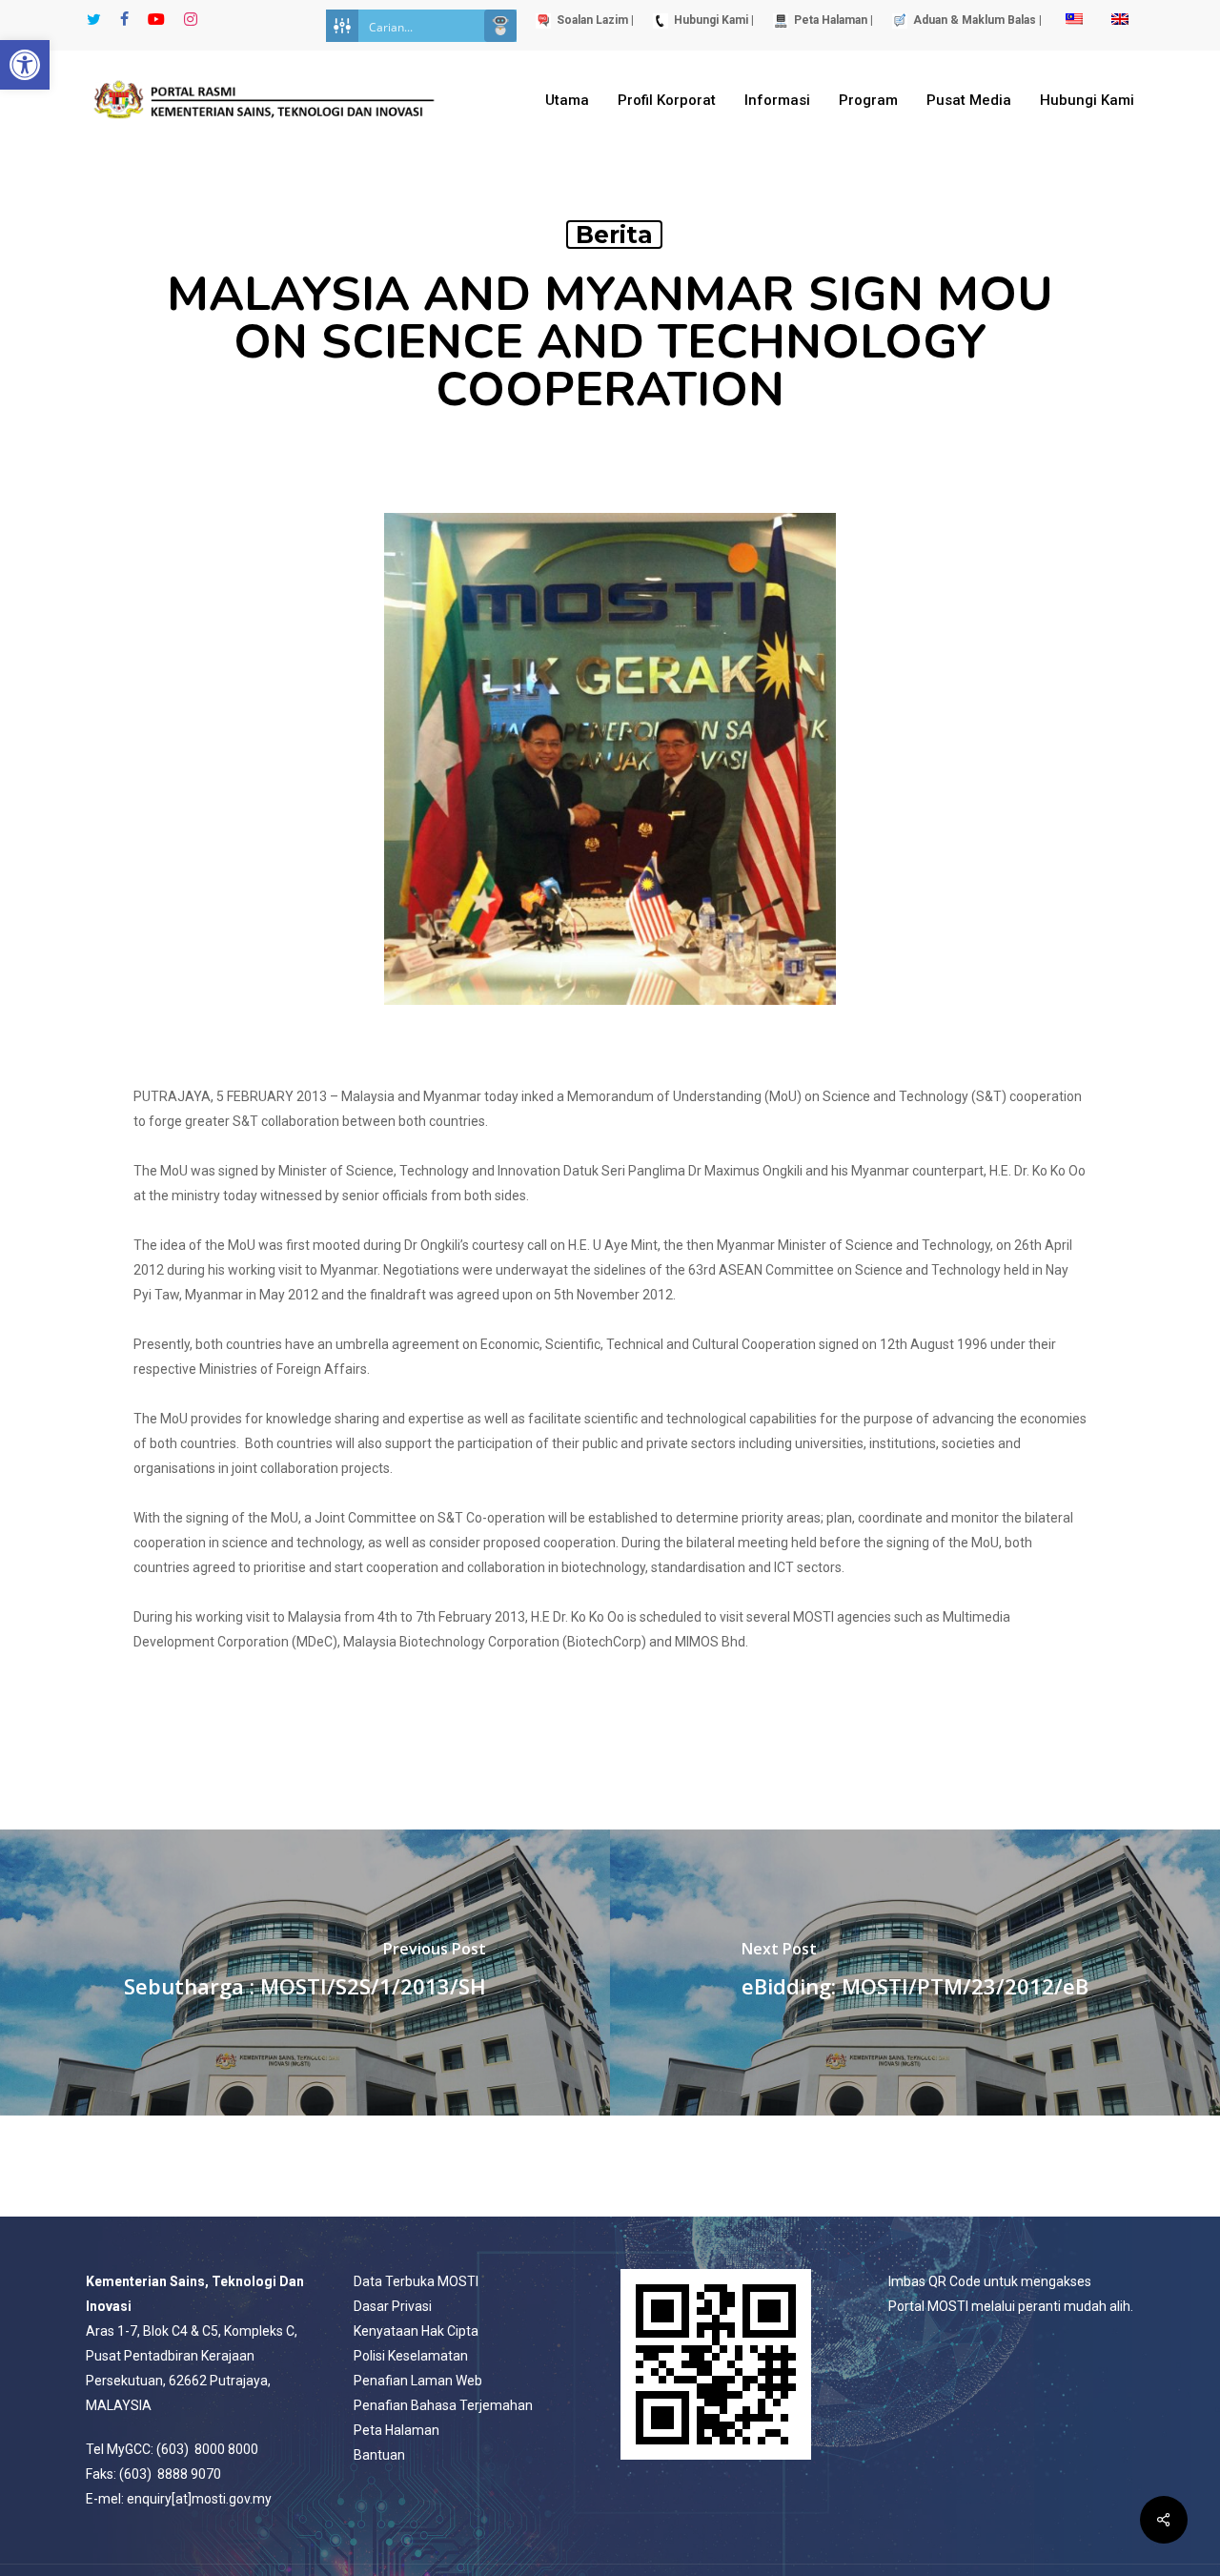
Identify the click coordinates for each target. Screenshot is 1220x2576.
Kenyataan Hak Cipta (416, 2331)
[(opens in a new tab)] (305, 1973)
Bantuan (379, 2455)
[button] (25, 65)
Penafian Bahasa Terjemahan (443, 2405)
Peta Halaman (396, 2430)
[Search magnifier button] (500, 26)
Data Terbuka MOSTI (416, 2281)
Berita (614, 235)
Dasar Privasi (393, 2306)
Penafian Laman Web (418, 2381)
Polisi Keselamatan (411, 2356)
